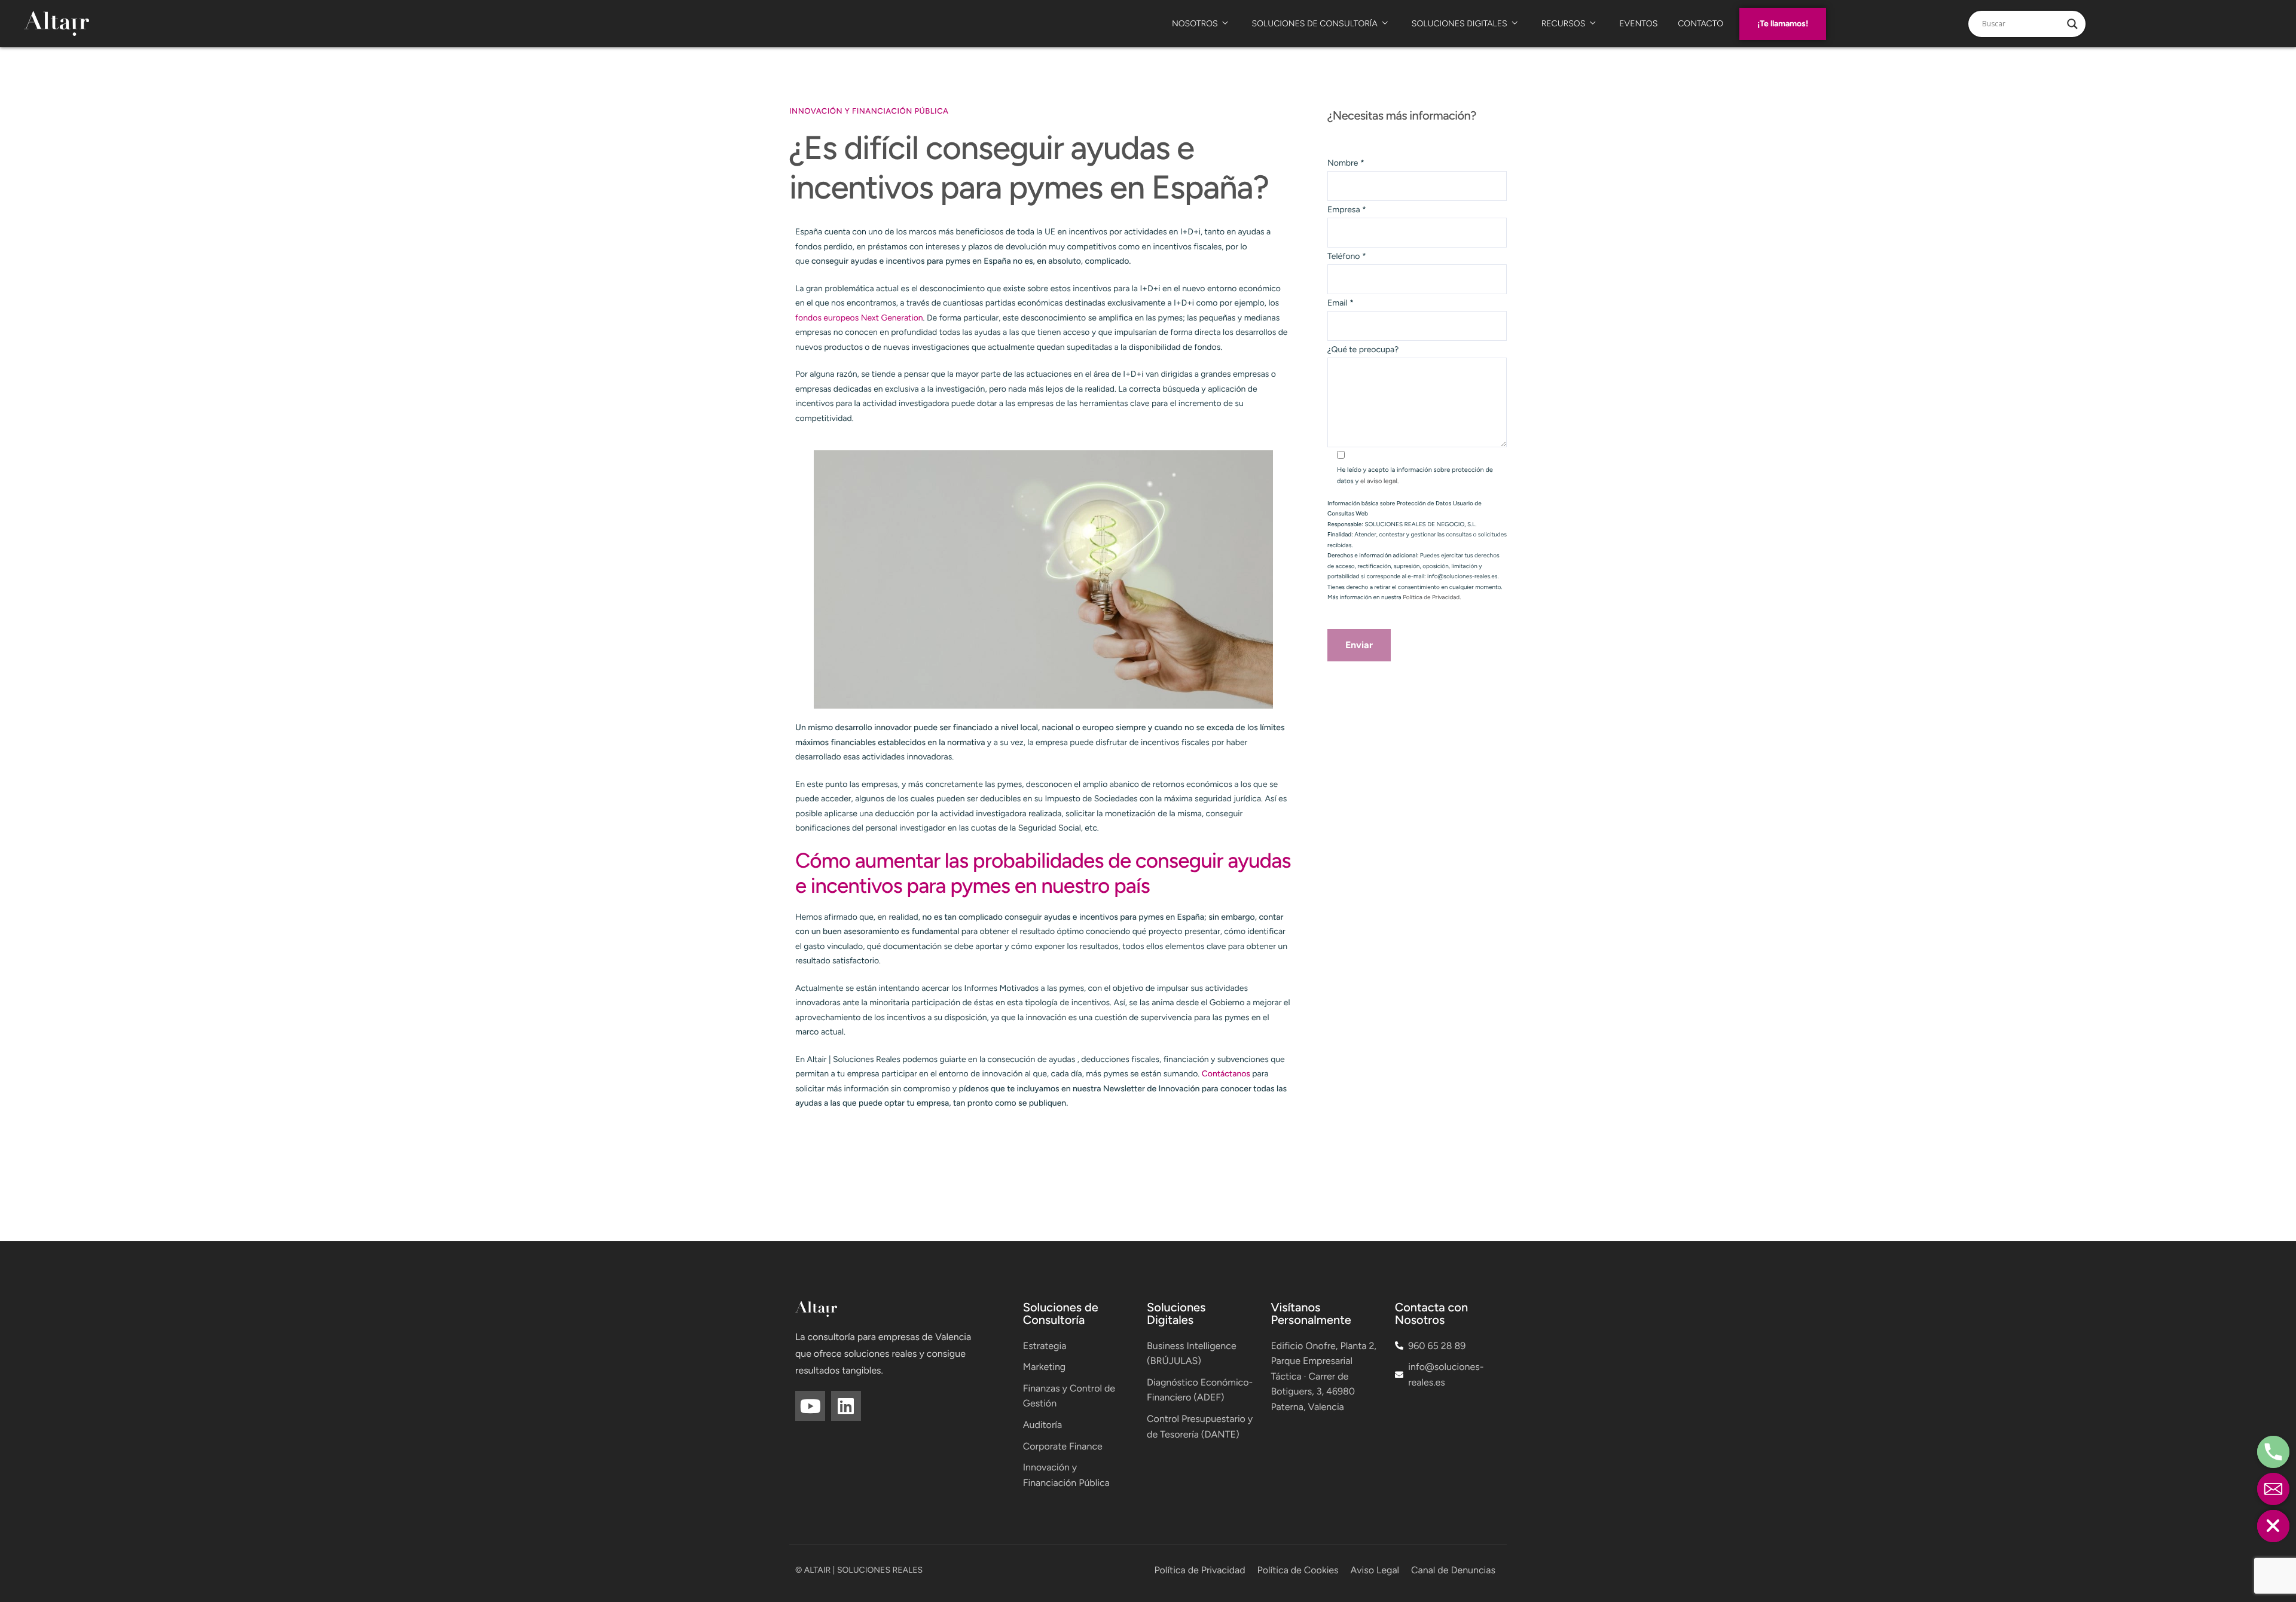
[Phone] (2273, 1452)
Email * (1341, 303)
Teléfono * (1347, 256)
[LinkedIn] (846, 1406)
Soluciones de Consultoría (1315, 24)
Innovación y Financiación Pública (869, 112)
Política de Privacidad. (1432, 597)
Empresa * (1347, 210)
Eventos (1638, 24)
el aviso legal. (1379, 481)
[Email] (2273, 1489)
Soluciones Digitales (1460, 24)
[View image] (1043, 579)
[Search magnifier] (2072, 24)
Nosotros (1195, 24)
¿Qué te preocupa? (1363, 350)
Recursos (1564, 24)
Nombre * (1346, 163)
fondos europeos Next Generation (859, 318)
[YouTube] (810, 1406)
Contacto (1700, 24)
